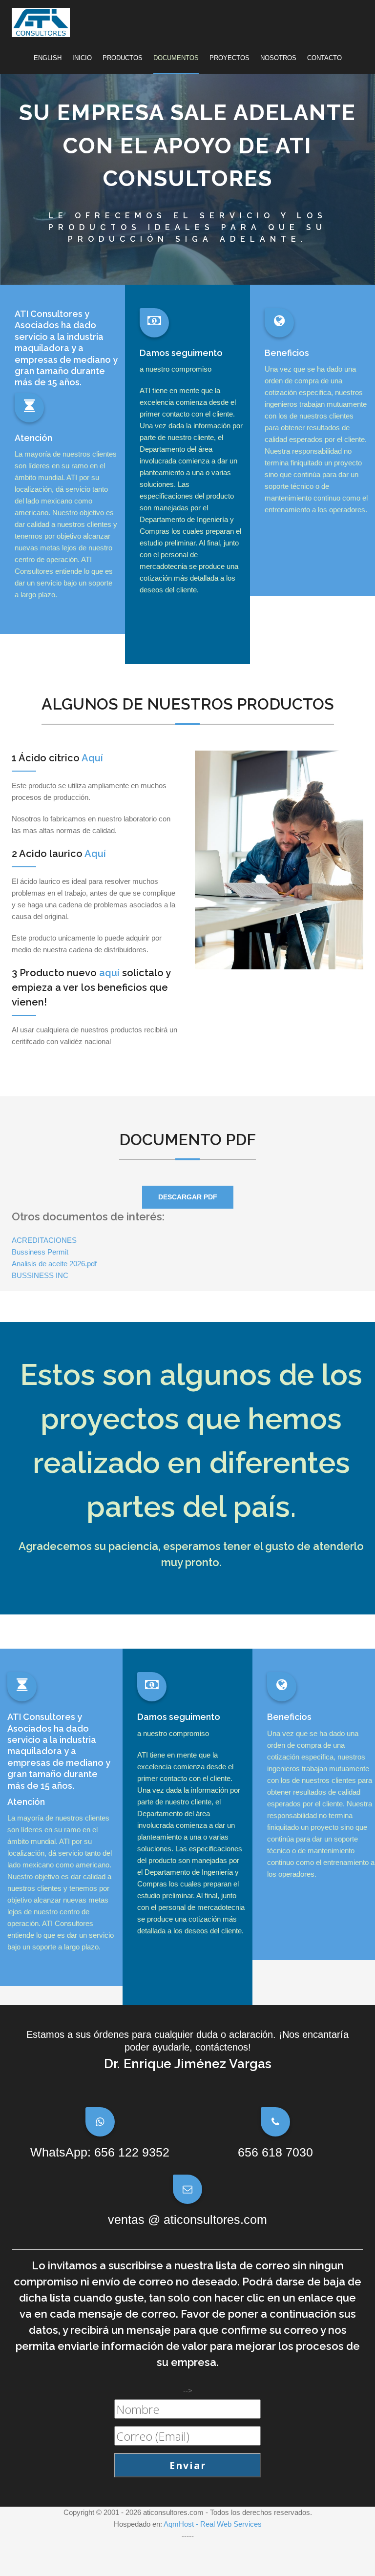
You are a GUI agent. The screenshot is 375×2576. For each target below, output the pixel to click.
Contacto (324, 58)
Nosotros (278, 58)
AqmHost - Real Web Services (213, 2524)
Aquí (92, 758)
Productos (123, 58)
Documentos (176, 58)
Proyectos (229, 58)
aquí (109, 973)
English (48, 58)
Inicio (82, 58)
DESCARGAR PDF (188, 1197)
